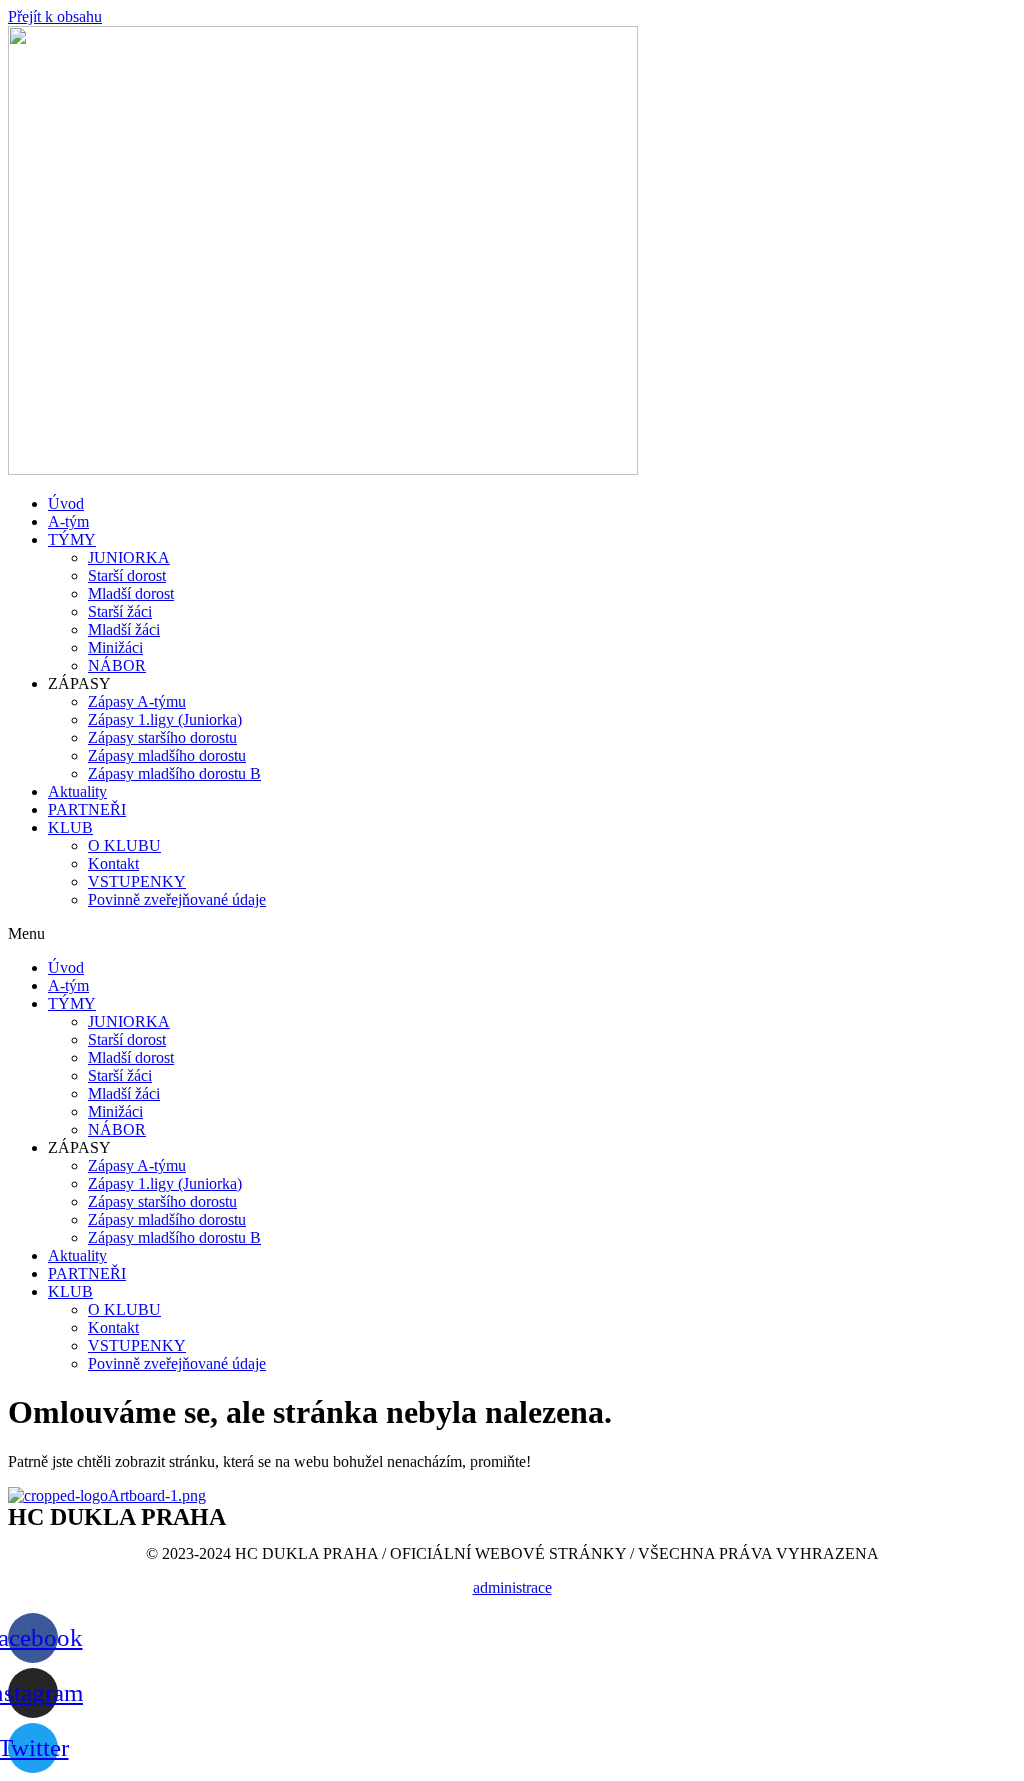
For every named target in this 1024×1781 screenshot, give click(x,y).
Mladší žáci (124, 629)
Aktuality (77, 791)
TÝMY (72, 539)
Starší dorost (127, 575)
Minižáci (115, 647)
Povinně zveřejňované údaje (177, 899)
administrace (512, 1587)
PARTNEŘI (87, 809)
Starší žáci (120, 611)
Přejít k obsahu (55, 16)
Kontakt (113, 863)
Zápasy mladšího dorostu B (174, 773)
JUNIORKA (129, 557)
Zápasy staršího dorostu (162, 737)
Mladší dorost (131, 593)
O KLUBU (124, 845)
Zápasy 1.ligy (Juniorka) (165, 719)
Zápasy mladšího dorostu (167, 755)
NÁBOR (117, 665)
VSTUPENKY (137, 881)
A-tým (68, 521)
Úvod (66, 503)
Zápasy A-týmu (137, 701)
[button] (512, 934)
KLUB (70, 827)
